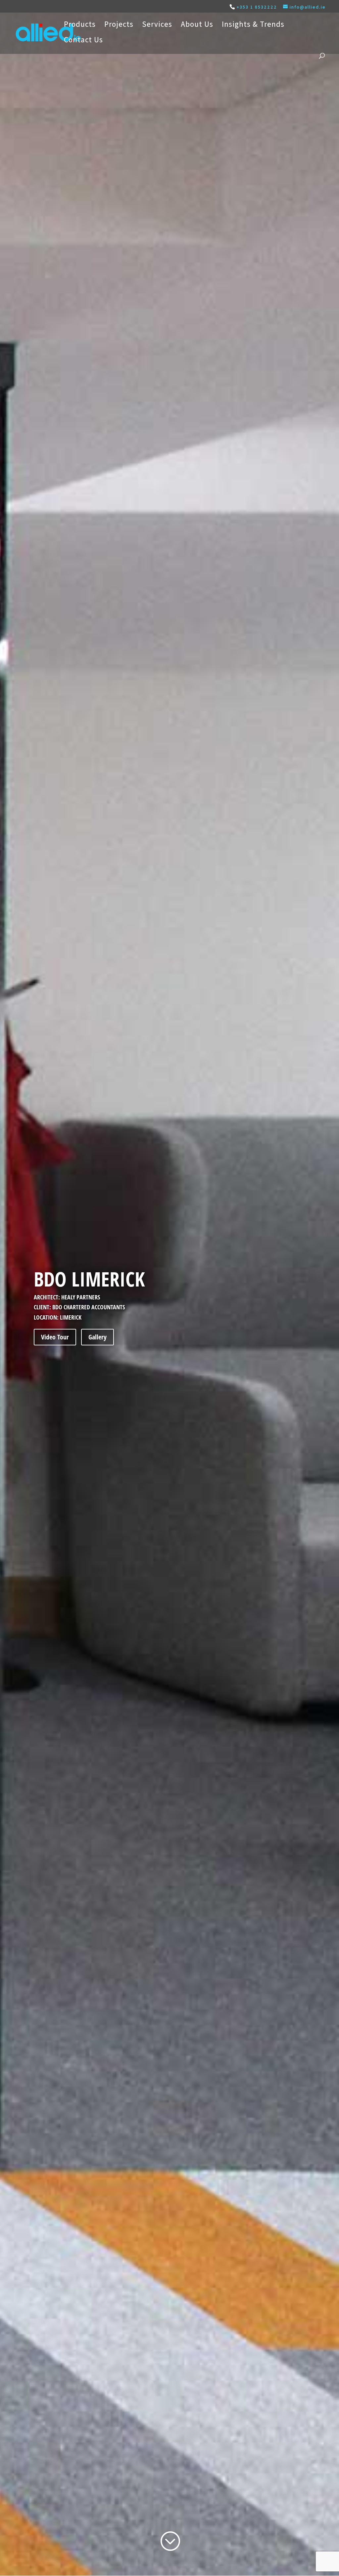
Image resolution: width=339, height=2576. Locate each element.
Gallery (97, 1337)
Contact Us (83, 41)
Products (80, 25)
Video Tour (55, 1337)
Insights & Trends (253, 25)
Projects (119, 25)
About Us (197, 25)
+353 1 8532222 (257, 7)
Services (157, 25)
